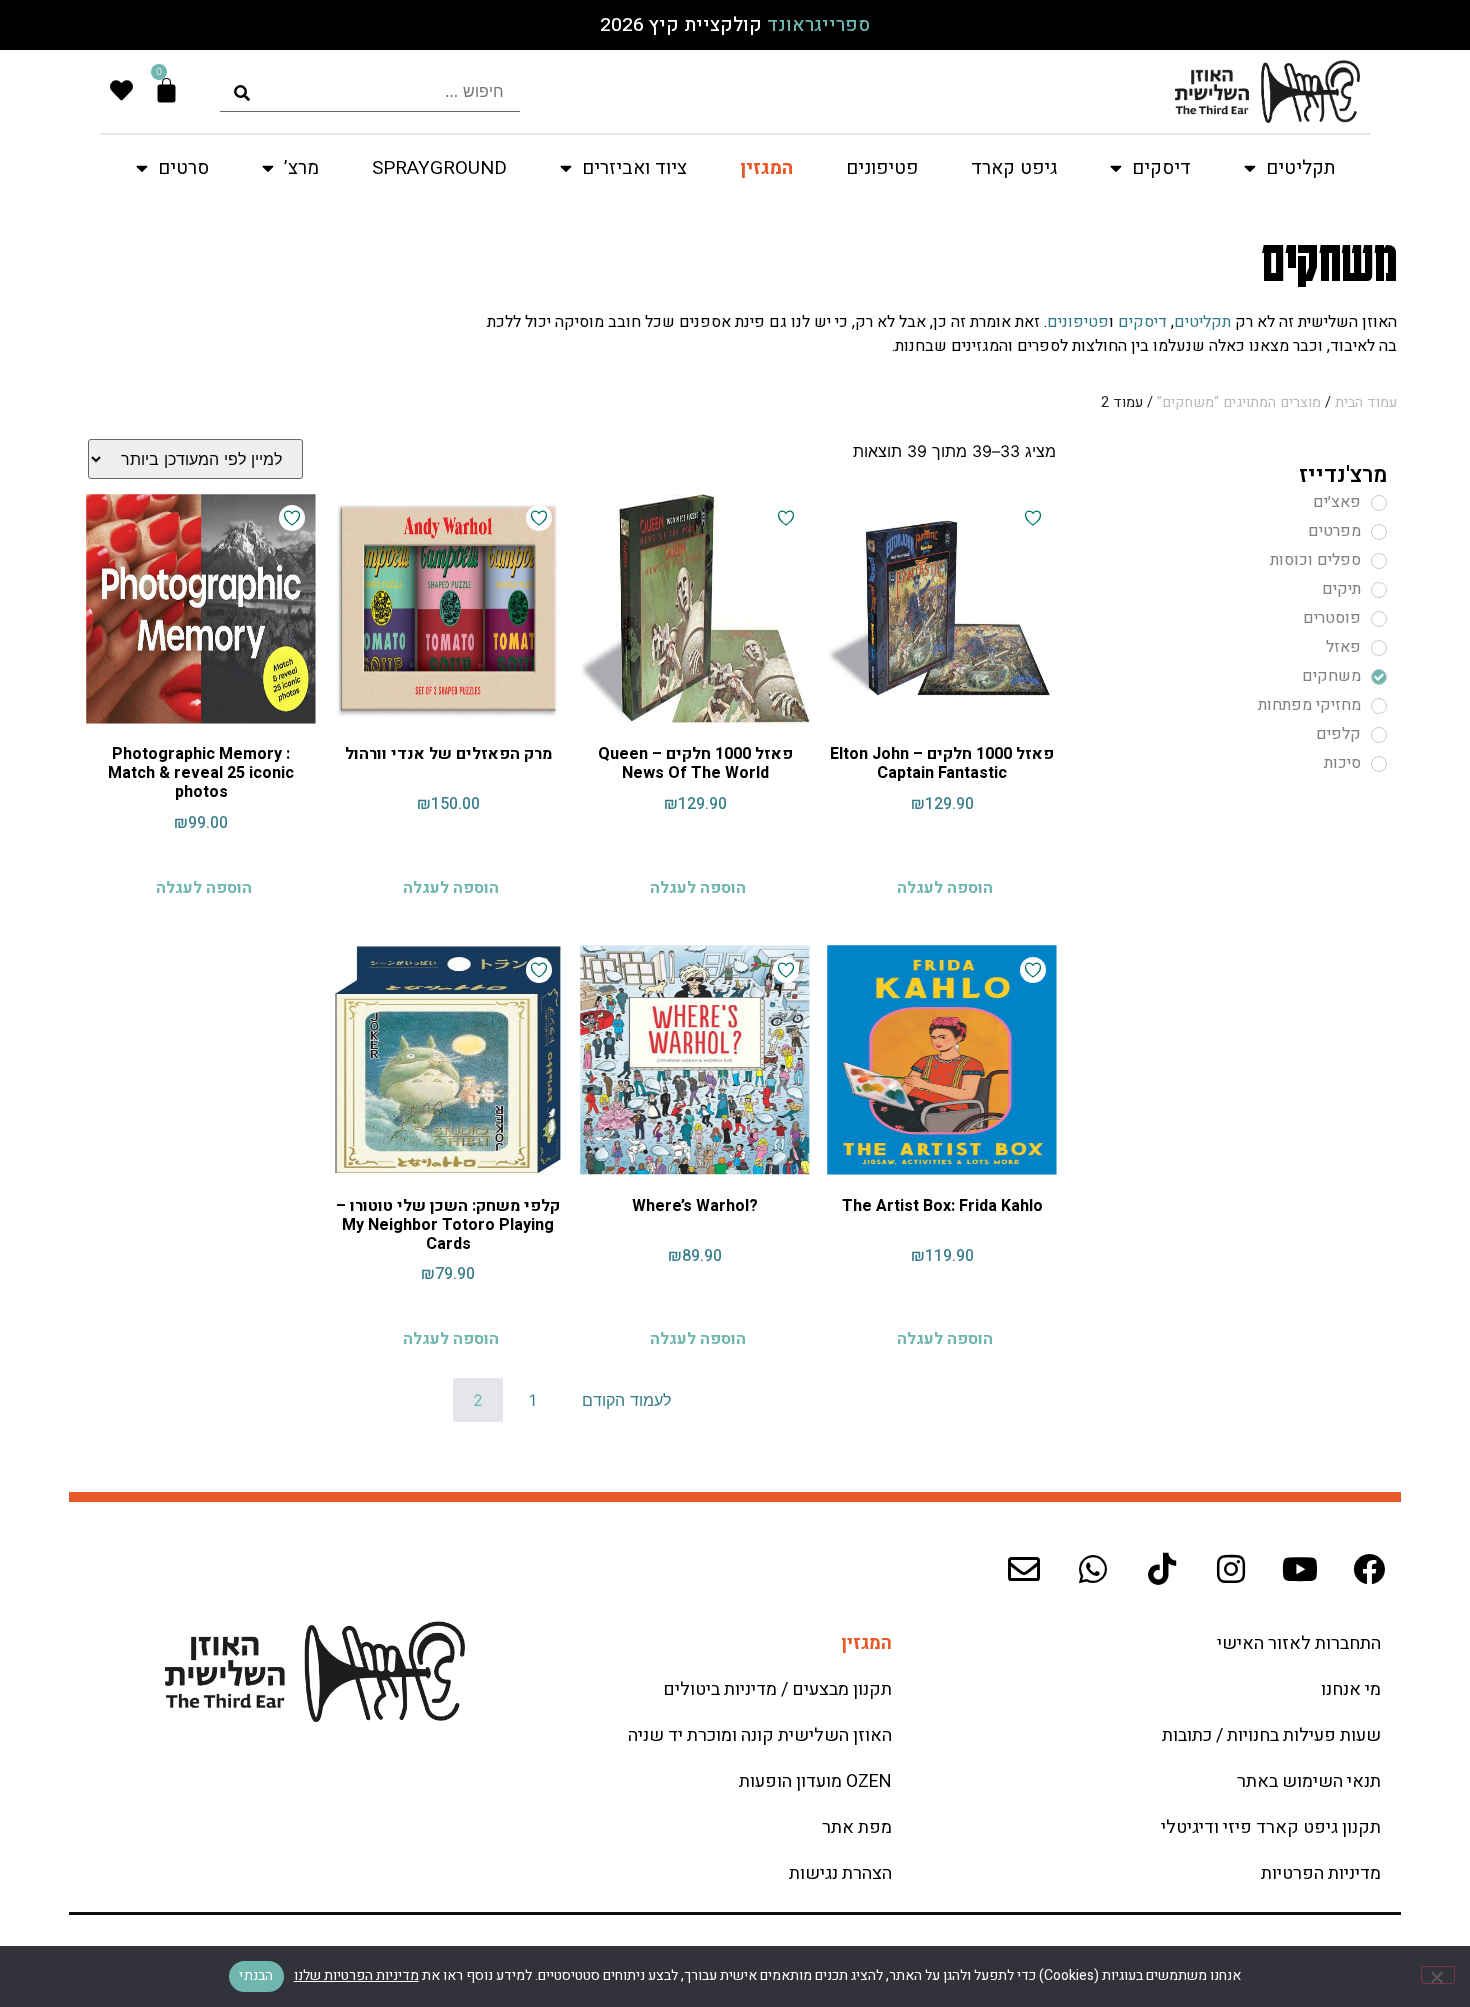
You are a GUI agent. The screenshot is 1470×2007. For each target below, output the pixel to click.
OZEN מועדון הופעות (815, 1781)
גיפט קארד (1014, 168)
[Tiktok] (1162, 1569)
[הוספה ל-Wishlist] (1033, 518)
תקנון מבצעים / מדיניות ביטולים (777, 1689)
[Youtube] (1300, 1569)
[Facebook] (1369, 1569)
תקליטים (1202, 322)
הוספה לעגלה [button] (945, 888)
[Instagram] (1231, 1569)
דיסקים (1142, 322)
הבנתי (256, 1975)
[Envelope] (1024, 1569)
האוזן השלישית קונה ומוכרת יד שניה (760, 1735)
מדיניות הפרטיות (1321, 1873)
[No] (1438, 1975)
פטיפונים (882, 168)
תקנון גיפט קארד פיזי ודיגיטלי (1271, 1827)
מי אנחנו (1351, 1689)
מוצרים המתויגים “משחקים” (1239, 402)
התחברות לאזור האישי (1299, 1643)
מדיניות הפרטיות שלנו (356, 1975)
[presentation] (370, 91)
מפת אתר (857, 1827)
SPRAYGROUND (439, 168)
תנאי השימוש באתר (1309, 1781)
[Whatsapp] (1093, 1569)
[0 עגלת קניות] (166, 90)
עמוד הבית (1366, 402)
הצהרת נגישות (840, 1873)
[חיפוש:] (370, 91)
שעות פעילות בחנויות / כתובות (1271, 1735)
